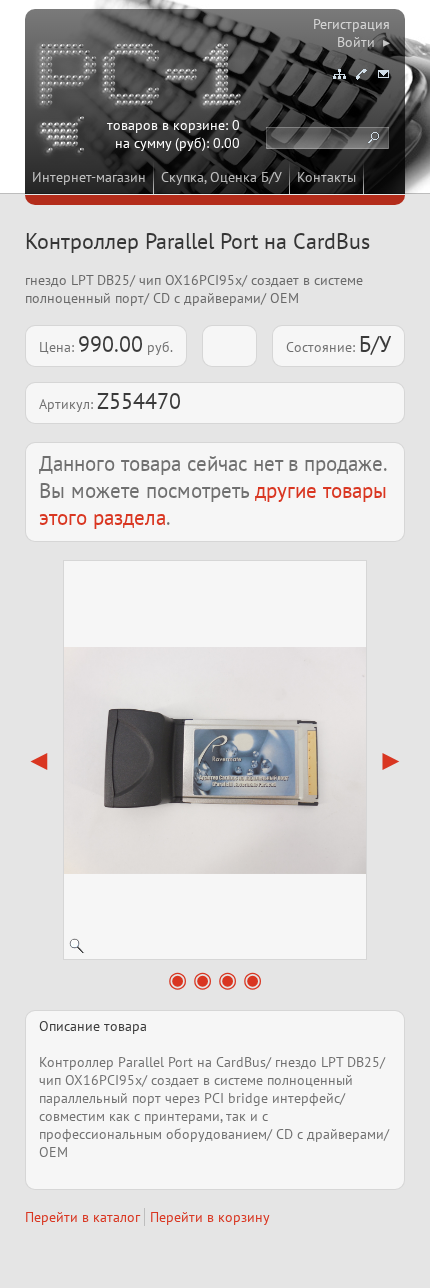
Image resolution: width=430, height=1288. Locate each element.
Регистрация (351, 24)
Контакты (326, 177)
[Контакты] (361, 74)
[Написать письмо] (383, 74)
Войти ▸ (363, 42)
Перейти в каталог (82, 1217)
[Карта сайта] (339, 74)
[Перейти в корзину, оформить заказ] (65, 138)
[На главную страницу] (142, 78)
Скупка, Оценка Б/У (221, 177)
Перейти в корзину (210, 1217)
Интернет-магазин (89, 177)
